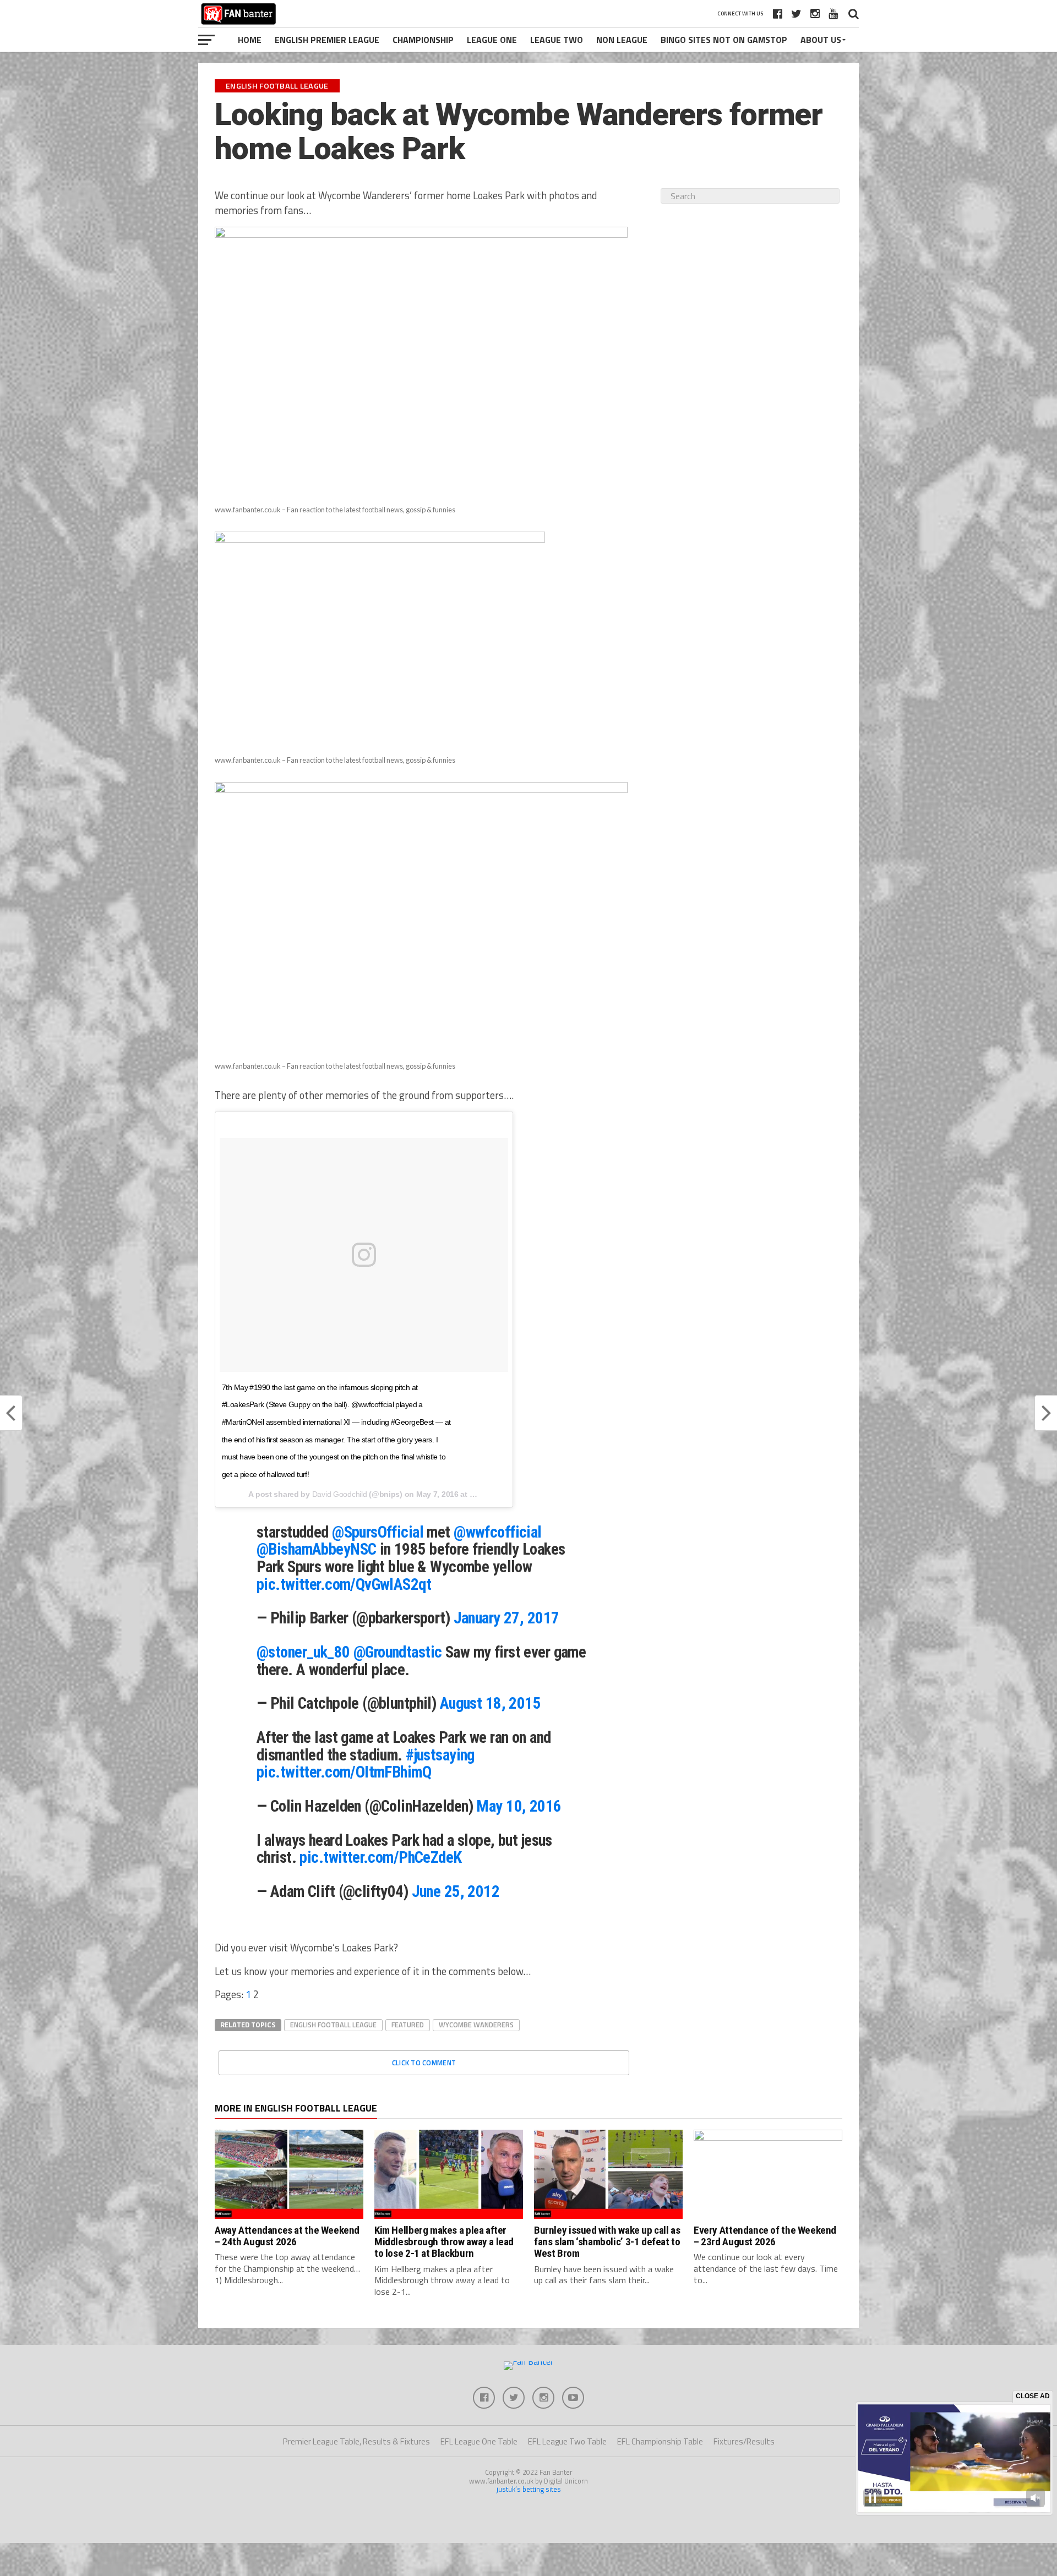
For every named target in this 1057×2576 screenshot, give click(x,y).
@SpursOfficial (378, 1532)
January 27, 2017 (506, 1618)
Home (250, 40)
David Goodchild (340, 1494)
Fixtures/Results (744, 2441)
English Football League (333, 2025)
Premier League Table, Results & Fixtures (356, 2441)
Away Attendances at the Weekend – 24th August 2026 (287, 2236)
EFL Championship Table (660, 2441)
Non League (622, 40)
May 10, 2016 (519, 1806)
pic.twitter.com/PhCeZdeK (380, 1857)
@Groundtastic (398, 1652)
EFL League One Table (479, 2441)
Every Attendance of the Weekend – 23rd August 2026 (765, 2236)
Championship (423, 40)
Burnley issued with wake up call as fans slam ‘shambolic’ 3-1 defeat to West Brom (607, 2242)
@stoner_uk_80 (303, 1652)
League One (492, 40)
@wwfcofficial (498, 1532)
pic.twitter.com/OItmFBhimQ (344, 1772)
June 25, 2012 (456, 1891)
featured (408, 2025)
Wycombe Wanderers (476, 2025)
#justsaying (440, 1755)
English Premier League (327, 40)
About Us (821, 40)
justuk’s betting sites (529, 2489)
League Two (557, 40)
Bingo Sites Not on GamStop (724, 40)
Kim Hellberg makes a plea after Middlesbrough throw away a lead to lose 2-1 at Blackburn (444, 2242)
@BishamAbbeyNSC (316, 1549)
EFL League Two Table (567, 2441)
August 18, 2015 (490, 1703)
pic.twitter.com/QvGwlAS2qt (344, 1584)
